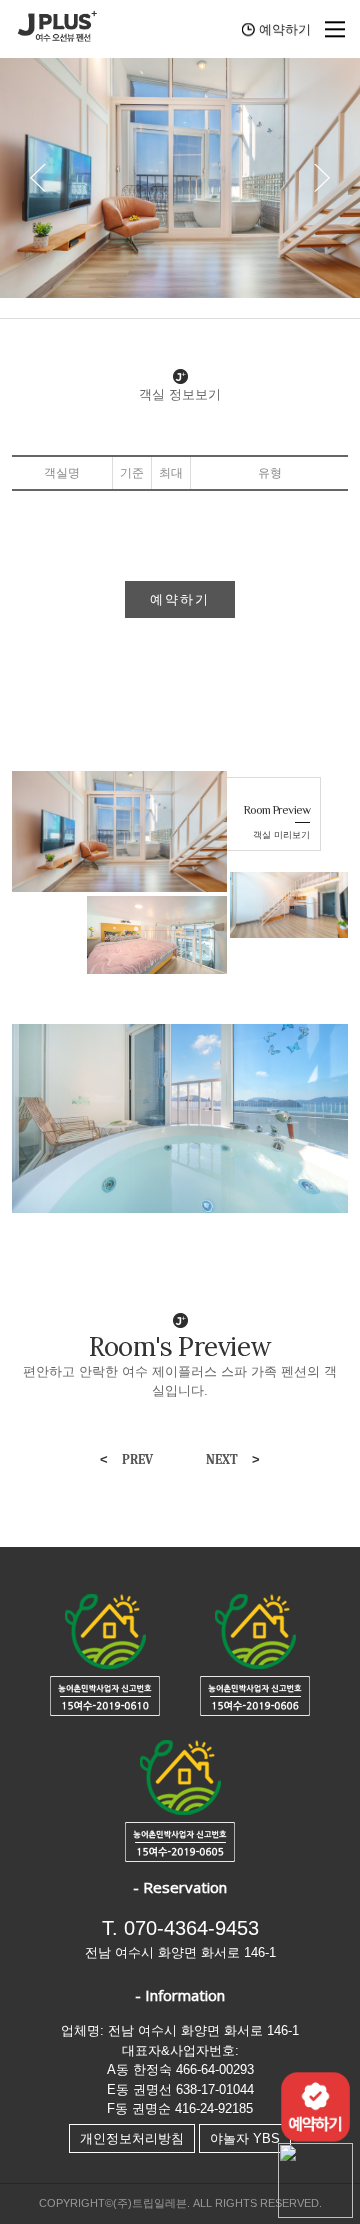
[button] (322, 178)
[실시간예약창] (315, 2105)
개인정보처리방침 (132, 2138)
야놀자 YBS (245, 2138)
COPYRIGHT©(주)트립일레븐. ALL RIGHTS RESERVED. (180, 2203)
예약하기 (180, 599)
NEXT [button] (233, 1459)
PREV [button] (126, 1459)
